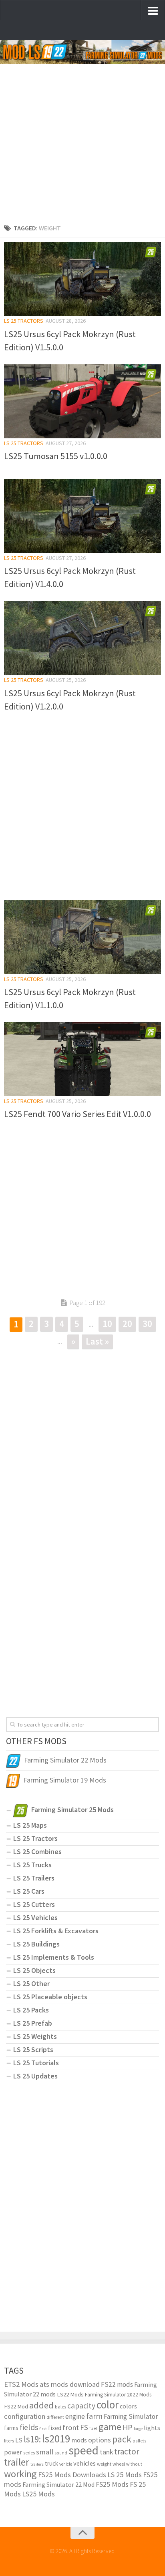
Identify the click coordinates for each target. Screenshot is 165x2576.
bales (60, 2406)
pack (122, 2439)
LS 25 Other (31, 1983)
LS (19, 2440)
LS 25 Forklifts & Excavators (56, 1931)
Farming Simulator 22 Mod (58, 2484)
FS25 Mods (112, 2484)
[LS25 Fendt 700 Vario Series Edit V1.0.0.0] (82, 1059)
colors (128, 2406)
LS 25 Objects (34, 1970)
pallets (139, 2441)
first (43, 2429)
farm (94, 2416)
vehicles (85, 2463)
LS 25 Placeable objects (50, 1997)
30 (147, 1324)
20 (127, 1324)
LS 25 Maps (30, 1825)
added (41, 2405)
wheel (119, 2464)
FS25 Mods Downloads (72, 2475)
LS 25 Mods (125, 2475)
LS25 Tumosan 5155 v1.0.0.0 (56, 456)
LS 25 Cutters (34, 1904)
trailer (17, 2462)
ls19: (32, 2439)
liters (9, 2440)
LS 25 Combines (37, 1852)
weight (104, 2464)
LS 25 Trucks (32, 1865)
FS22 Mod (16, 2406)
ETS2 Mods (21, 2384)
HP (128, 2427)
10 (107, 1324)
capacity (81, 2406)
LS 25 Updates (35, 2076)
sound (61, 2453)
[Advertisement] (82, 136)
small (45, 2452)
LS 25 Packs (31, 2010)
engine (75, 2416)
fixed (55, 2428)
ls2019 (56, 2438)
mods (79, 2440)
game (110, 2427)
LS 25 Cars (29, 1891)
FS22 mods (117, 2384)
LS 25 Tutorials (36, 2063)
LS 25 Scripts (33, 2049)
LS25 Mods (38, 2494)
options (100, 2440)
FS (84, 2427)
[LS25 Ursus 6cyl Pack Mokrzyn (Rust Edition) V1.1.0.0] (82, 937)
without (134, 2464)
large (138, 2429)
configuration (25, 2416)
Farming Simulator (131, 2416)
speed (84, 2450)
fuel (93, 2428)
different (55, 2417)
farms (11, 2428)
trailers (37, 2464)
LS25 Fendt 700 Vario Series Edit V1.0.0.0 (77, 1114)
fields (29, 2427)
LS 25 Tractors (24, 321)
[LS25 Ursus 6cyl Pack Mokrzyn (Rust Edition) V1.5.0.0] (82, 279)
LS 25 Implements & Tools (54, 1957)
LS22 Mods (70, 2394)
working (20, 2474)
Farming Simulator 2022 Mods (118, 2395)
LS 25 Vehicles (35, 1918)
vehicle (66, 2464)
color (108, 2404)
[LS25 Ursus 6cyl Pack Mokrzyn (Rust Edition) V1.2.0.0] (82, 638)
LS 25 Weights (35, 2036)
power (13, 2452)
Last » (97, 1341)
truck (51, 2463)
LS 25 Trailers (34, 1878)
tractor (127, 2451)
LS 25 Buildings (36, 1944)
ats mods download (70, 2384)
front (71, 2427)
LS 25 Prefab (33, 2023)
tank (106, 2452)
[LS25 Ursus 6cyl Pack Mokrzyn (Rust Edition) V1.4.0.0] (82, 516)
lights (152, 2428)
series (29, 2453)
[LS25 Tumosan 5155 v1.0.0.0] (82, 401)
